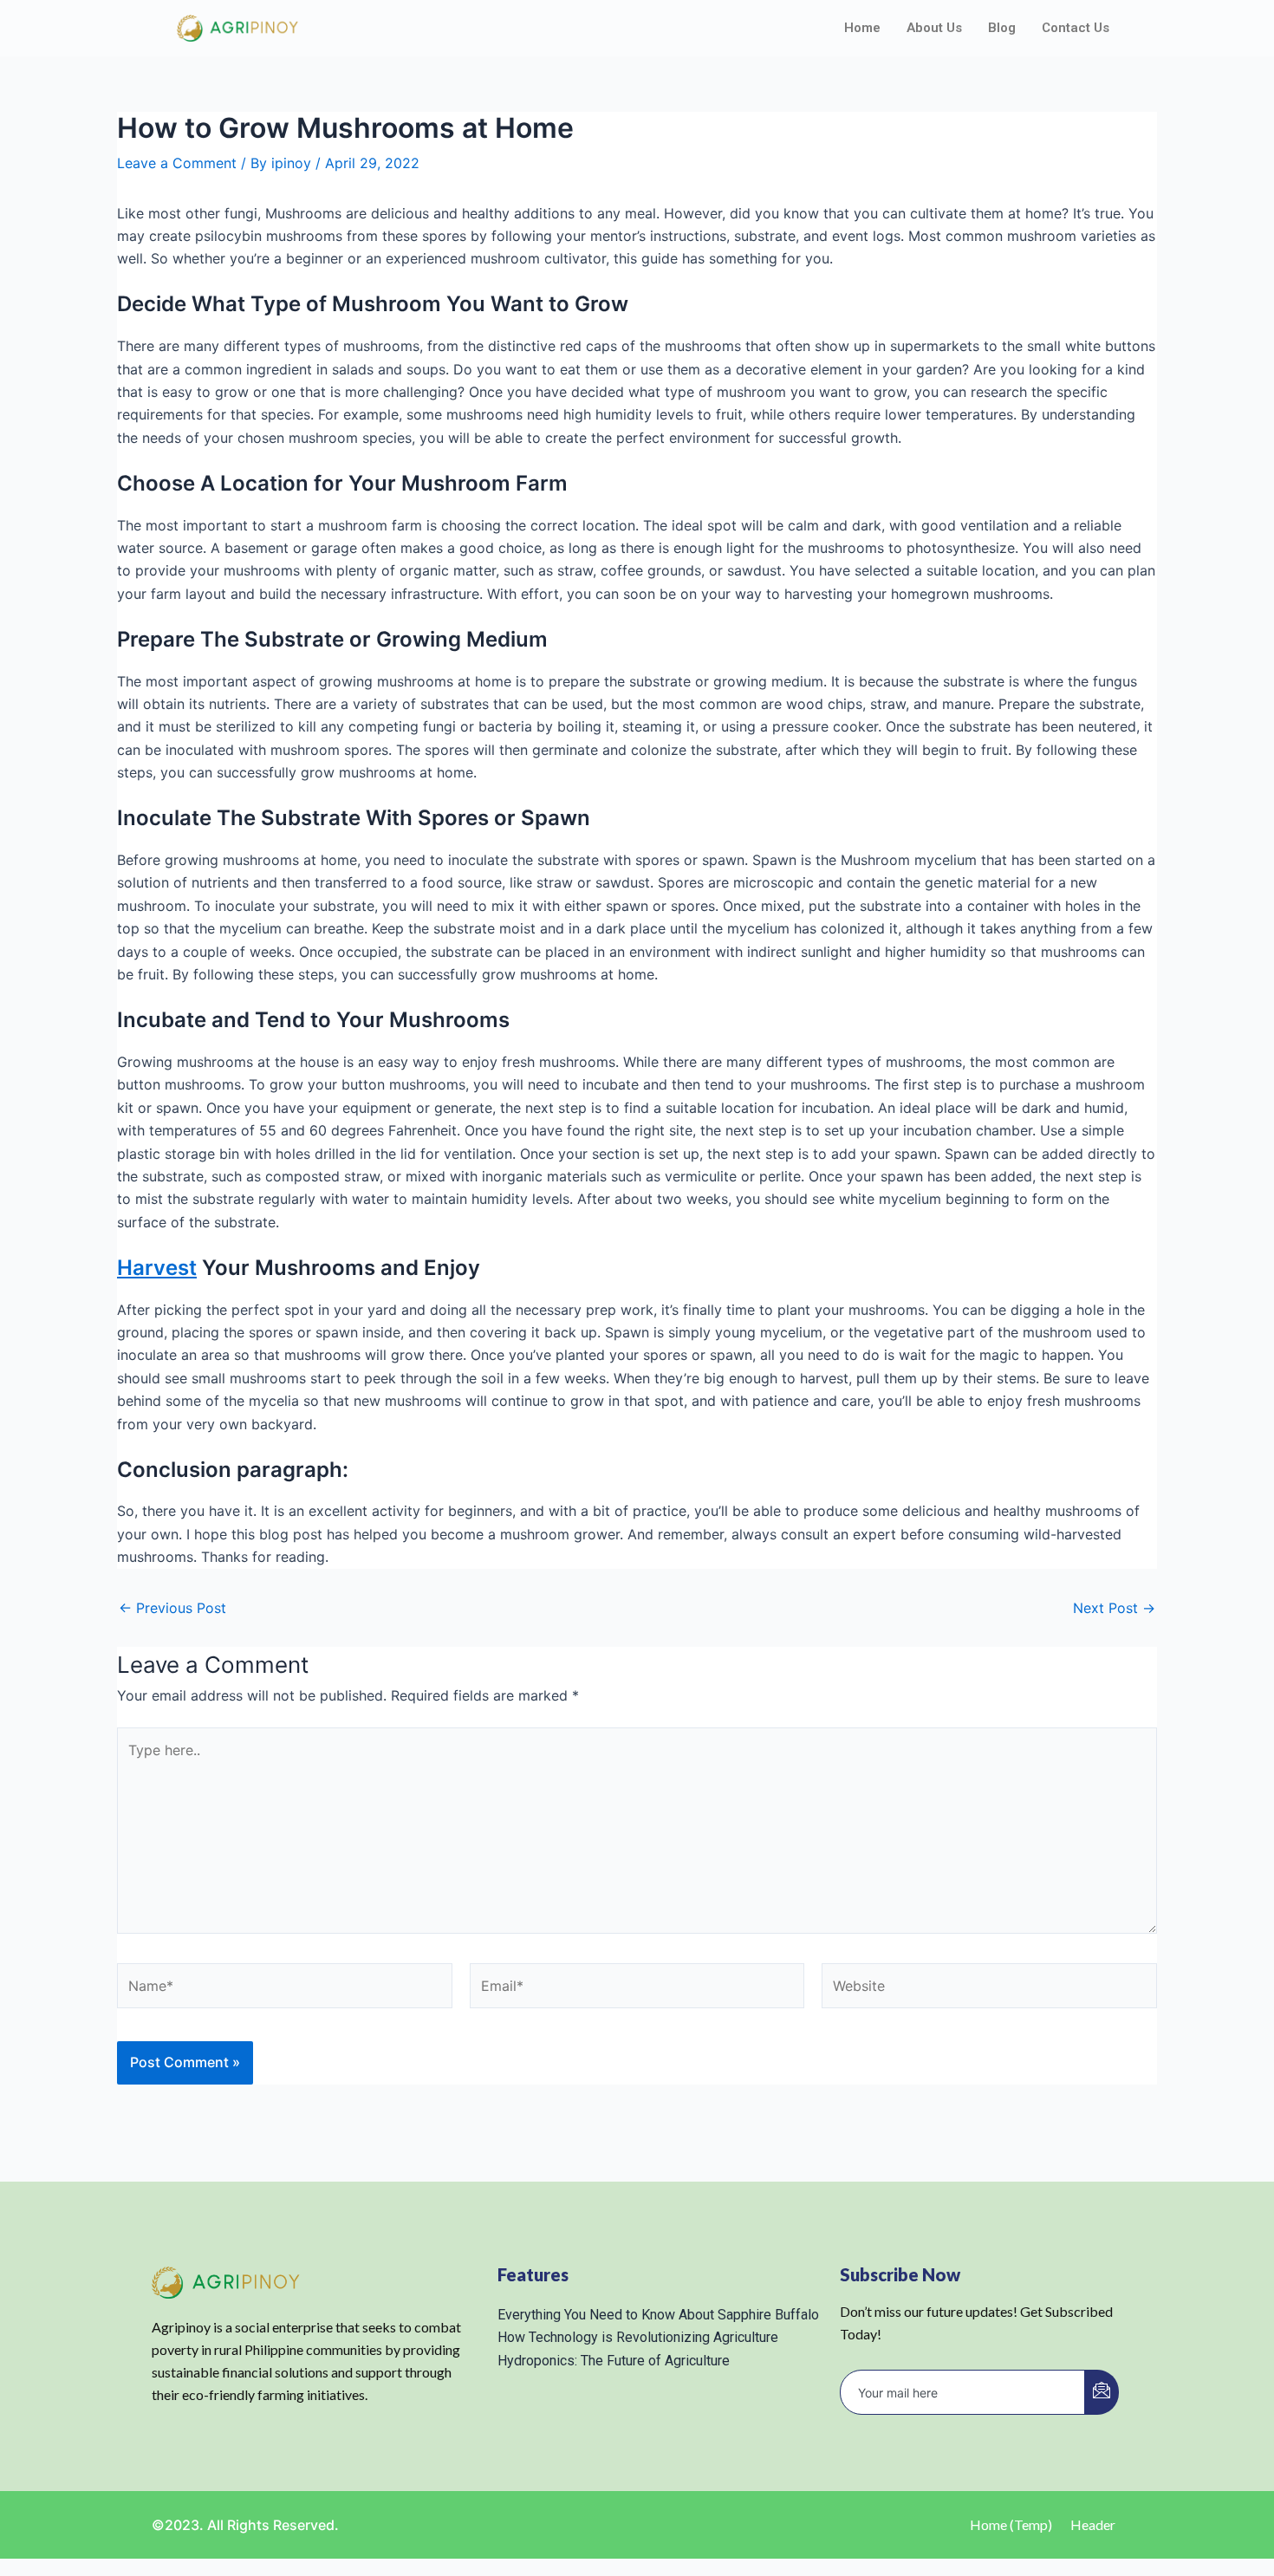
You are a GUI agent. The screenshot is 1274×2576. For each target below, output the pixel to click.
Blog (1002, 28)
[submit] (1102, 2392)
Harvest (157, 1268)
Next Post (1114, 1608)
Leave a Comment (177, 163)
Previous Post (172, 1608)
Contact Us (1076, 28)
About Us (934, 28)
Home (862, 28)
